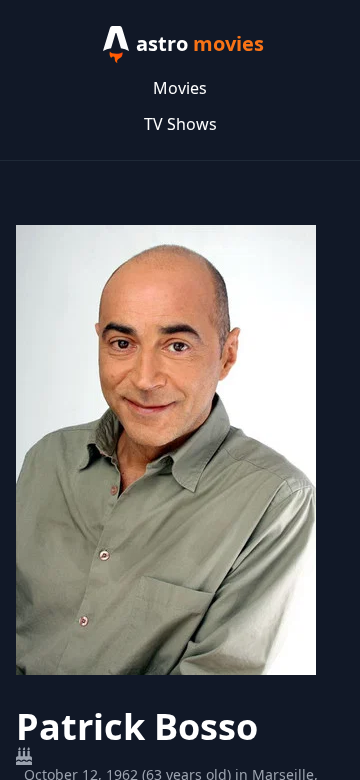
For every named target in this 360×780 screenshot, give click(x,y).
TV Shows (180, 124)
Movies (180, 88)
